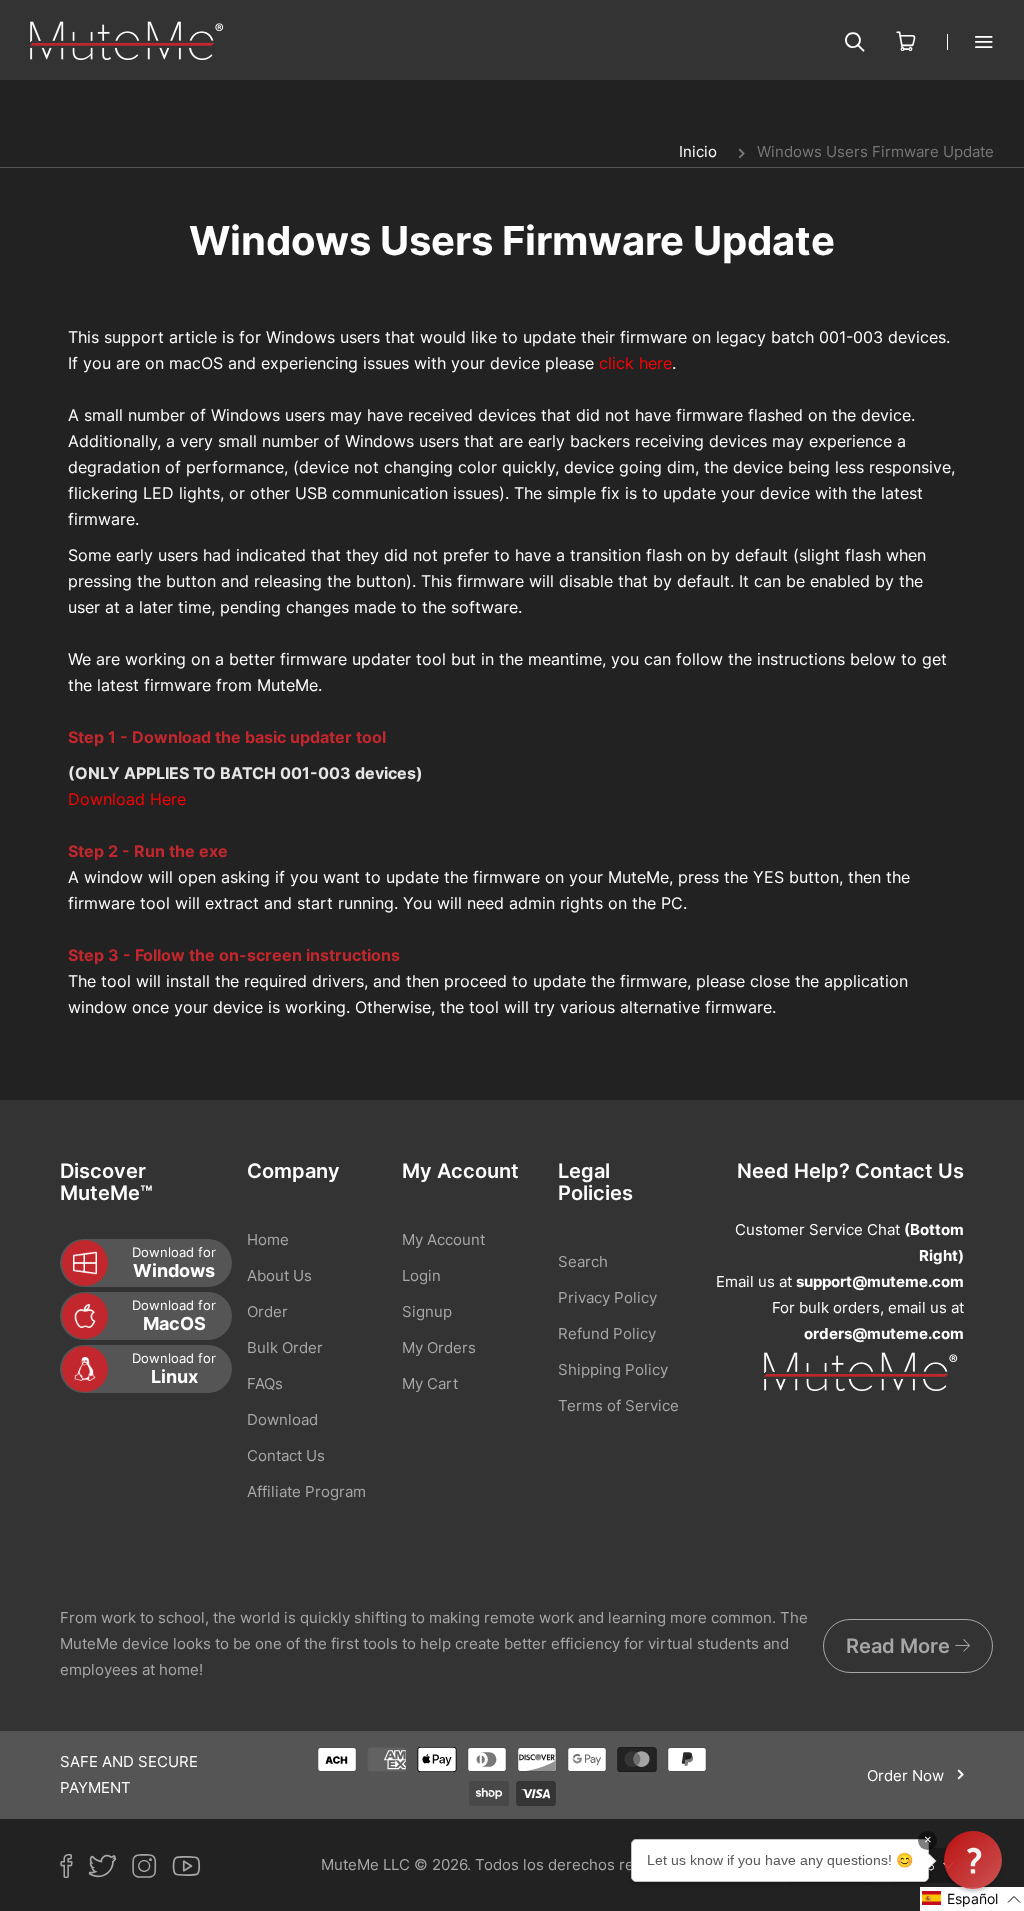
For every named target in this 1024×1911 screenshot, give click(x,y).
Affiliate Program (306, 1491)
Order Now (907, 1775)
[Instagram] (152, 1870)
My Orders (439, 1347)
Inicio (698, 151)
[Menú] (970, 41)
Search (583, 1261)
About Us (279, 1275)
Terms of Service (618, 1405)
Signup (427, 1311)
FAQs (265, 1383)
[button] (972, 1899)
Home (268, 1239)
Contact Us (286, 1455)
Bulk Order (285, 1347)
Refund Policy (607, 1333)
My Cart (430, 1383)
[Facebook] (74, 1870)
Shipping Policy (613, 1369)
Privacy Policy (607, 1297)
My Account (443, 1239)
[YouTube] (194, 1870)
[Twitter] (110, 1870)
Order (267, 1311)
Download (282, 1419)
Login (421, 1275)
